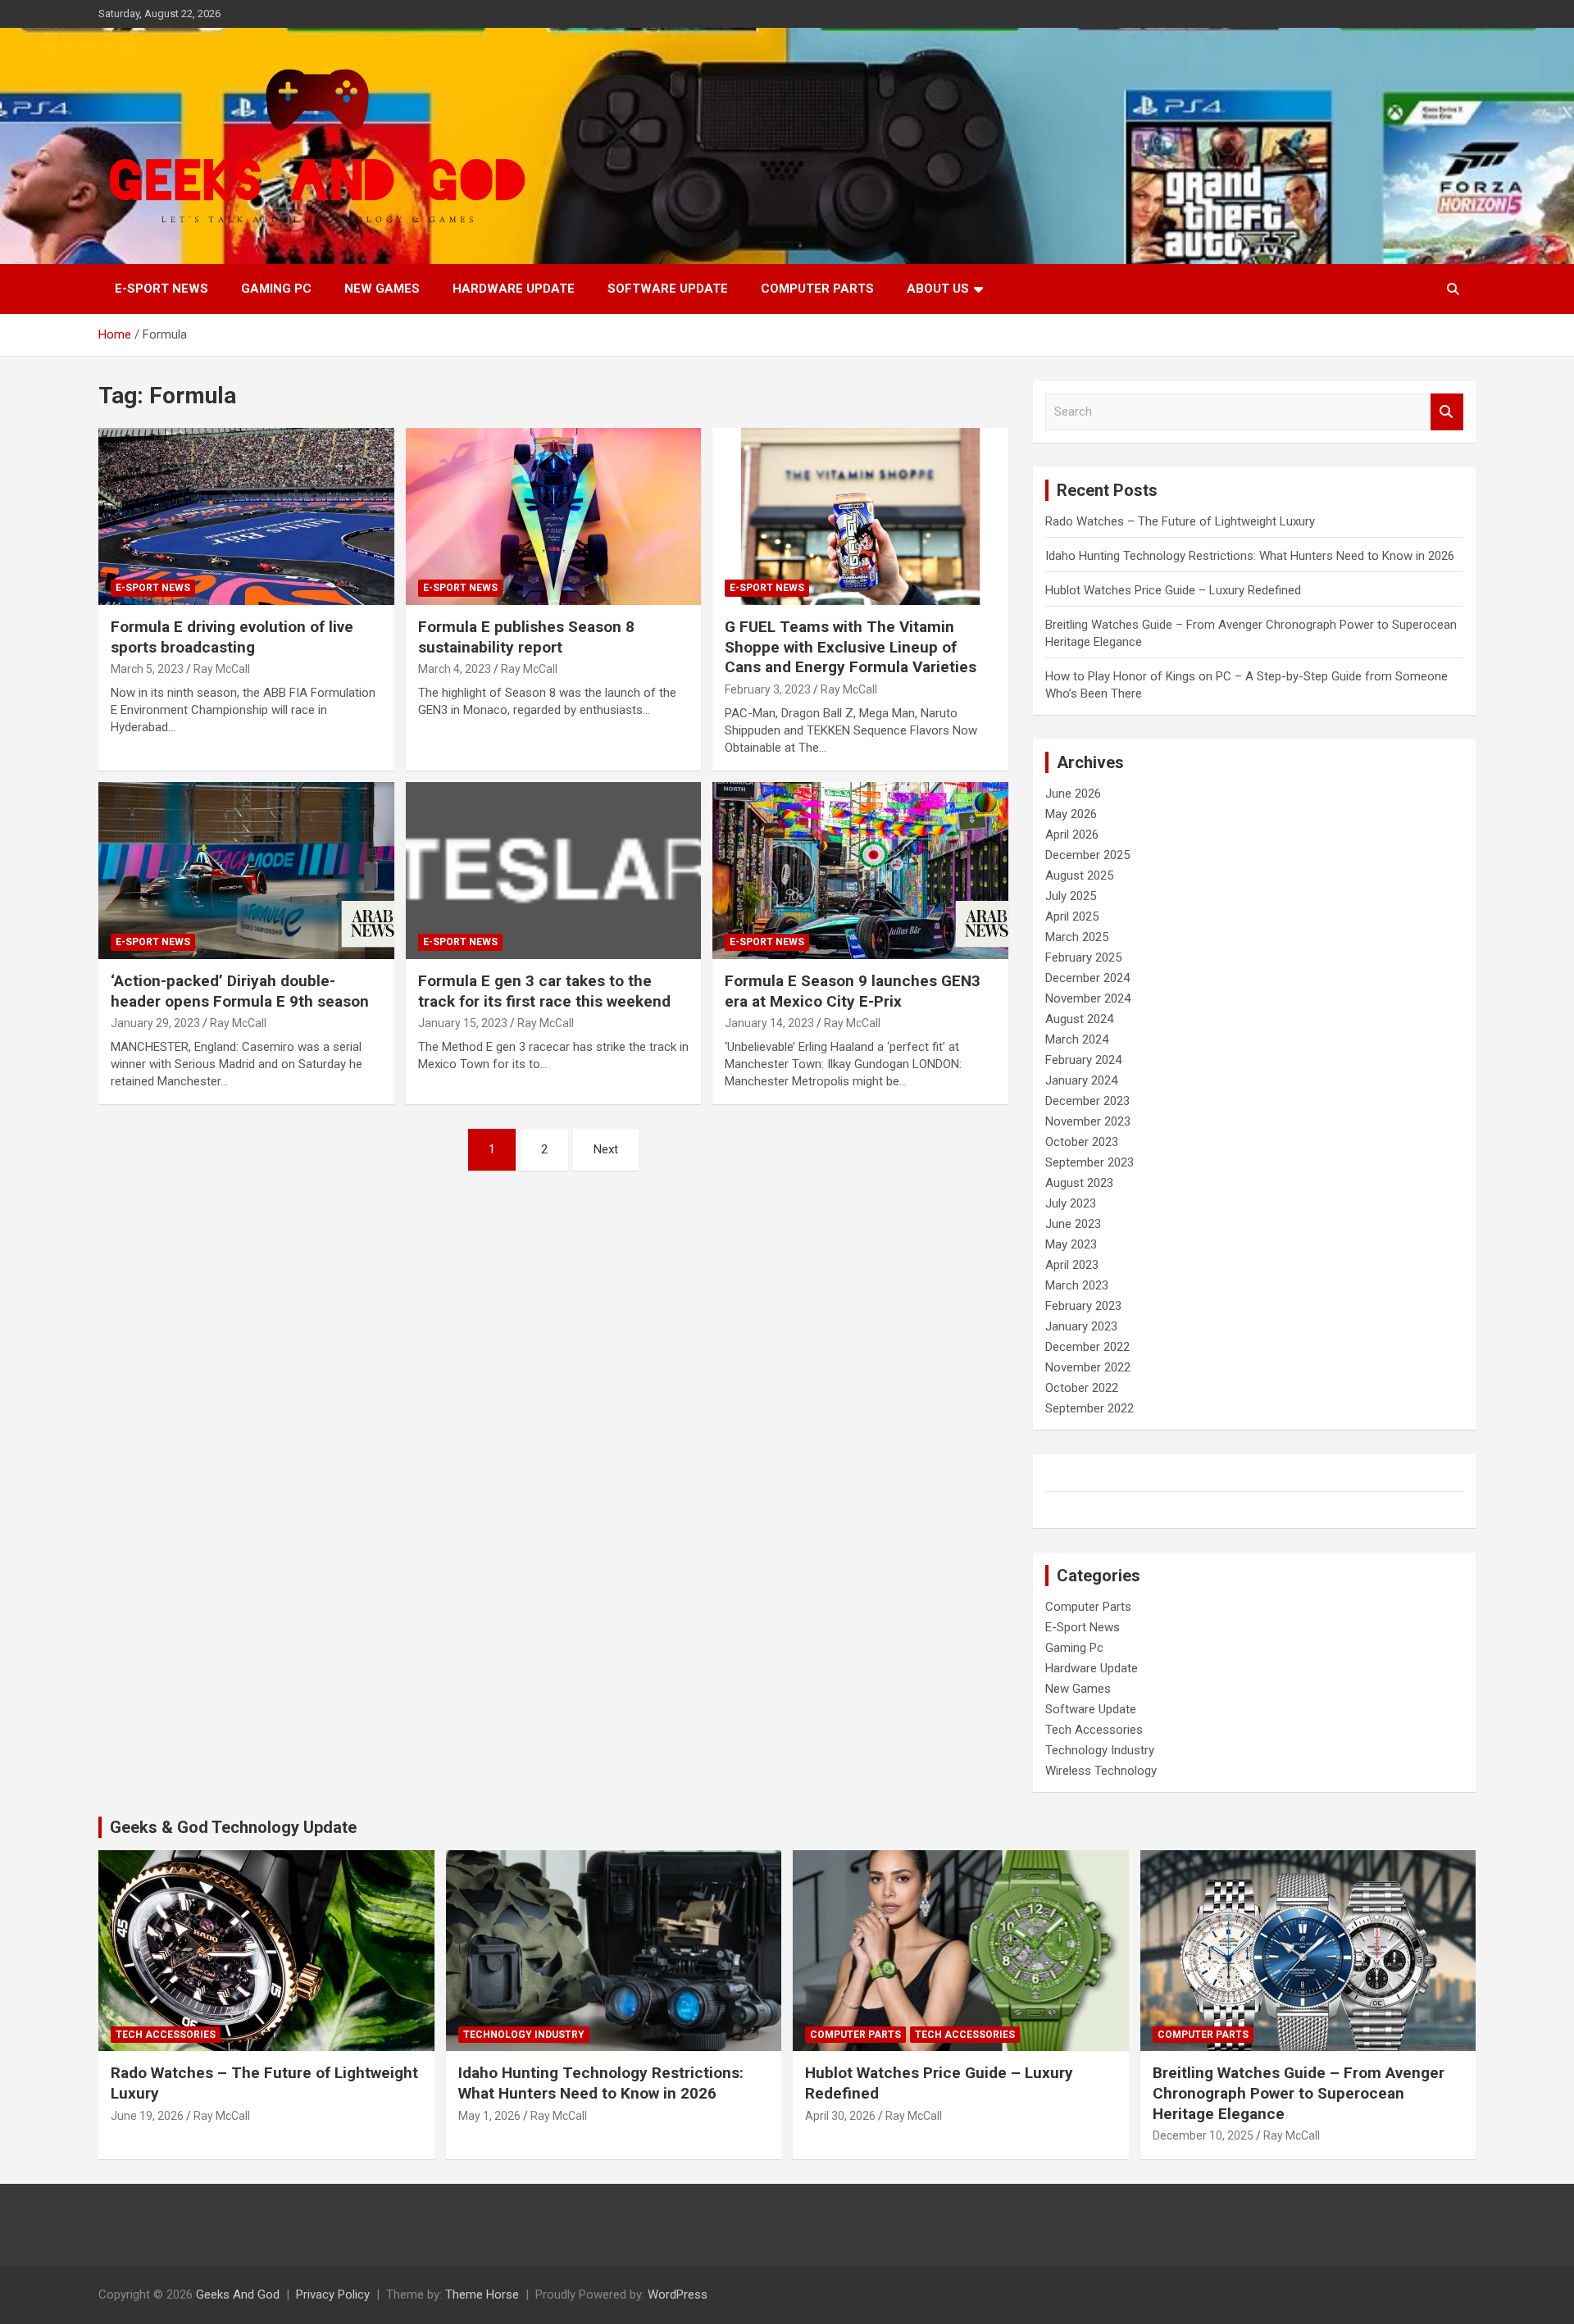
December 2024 (1087, 978)
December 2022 (1087, 1347)
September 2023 (1090, 1162)
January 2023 (1081, 1326)
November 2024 (1088, 998)
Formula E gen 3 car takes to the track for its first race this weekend (544, 991)
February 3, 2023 (768, 689)
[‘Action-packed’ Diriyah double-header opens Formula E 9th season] (246, 871)
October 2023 (1082, 1142)
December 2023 (1087, 1101)
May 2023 (1071, 1244)
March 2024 (1077, 1039)
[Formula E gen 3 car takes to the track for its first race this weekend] (554, 871)
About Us (938, 289)
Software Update (668, 289)
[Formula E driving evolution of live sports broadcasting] (246, 516)
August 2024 (1079, 1019)
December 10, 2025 (1203, 2135)
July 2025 (1071, 896)
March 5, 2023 (147, 669)
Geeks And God (238, 2294)
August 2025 (1079, 875)
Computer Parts (817, 289)
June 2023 (1073, 1224)
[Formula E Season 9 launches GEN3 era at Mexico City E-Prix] (860, 871)
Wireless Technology (1101, 1771)
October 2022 (1082, 1388)
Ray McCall (222, 669)
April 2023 (1072, 1265)
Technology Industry (1100, 1750)
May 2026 (1071, 814)
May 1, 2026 (489, 2116)
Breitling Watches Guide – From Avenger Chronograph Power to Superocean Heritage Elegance (1299, 2093)
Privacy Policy (333, 2294)
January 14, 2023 (769, 1023)
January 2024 (1081, 1080)
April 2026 (1072, 835)
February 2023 (1083, 1306)
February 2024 (1083, 1060)
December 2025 (1087, 855)
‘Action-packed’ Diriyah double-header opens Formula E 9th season (240, 991)
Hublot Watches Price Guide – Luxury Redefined (1175, 590)
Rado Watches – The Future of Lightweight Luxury (1180, 521)
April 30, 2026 (840, 2116)
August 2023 (1079, 1183)
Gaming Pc (276, 289)
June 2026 (1073, 794)
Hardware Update (514, 289)
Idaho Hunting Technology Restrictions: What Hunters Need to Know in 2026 (1250, 556)
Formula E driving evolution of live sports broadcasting (232, 637)
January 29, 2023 (155, 1023)
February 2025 (1083, 957)
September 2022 (1090, 1408)
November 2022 (1088, 1367)
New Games (382, 289)
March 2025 (1077, 937)
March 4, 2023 (455, 669)
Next (606, 1149)
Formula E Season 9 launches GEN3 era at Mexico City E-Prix (853, 991)
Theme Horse (482, 2294)
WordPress (678, 2294)
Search (1447, 412)
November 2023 (1088, 1121)
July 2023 (1071, 1203)
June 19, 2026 (147, 2116)
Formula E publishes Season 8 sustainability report (526, 637)
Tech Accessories (1094, 1730)
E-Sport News (161, 289)
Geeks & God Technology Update (233, 1827)
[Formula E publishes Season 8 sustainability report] (554, 516)
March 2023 (1077, 1285)
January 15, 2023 (463, 1023)
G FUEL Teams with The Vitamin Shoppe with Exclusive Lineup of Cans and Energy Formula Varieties (851, 647)
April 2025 (1072, 916)
